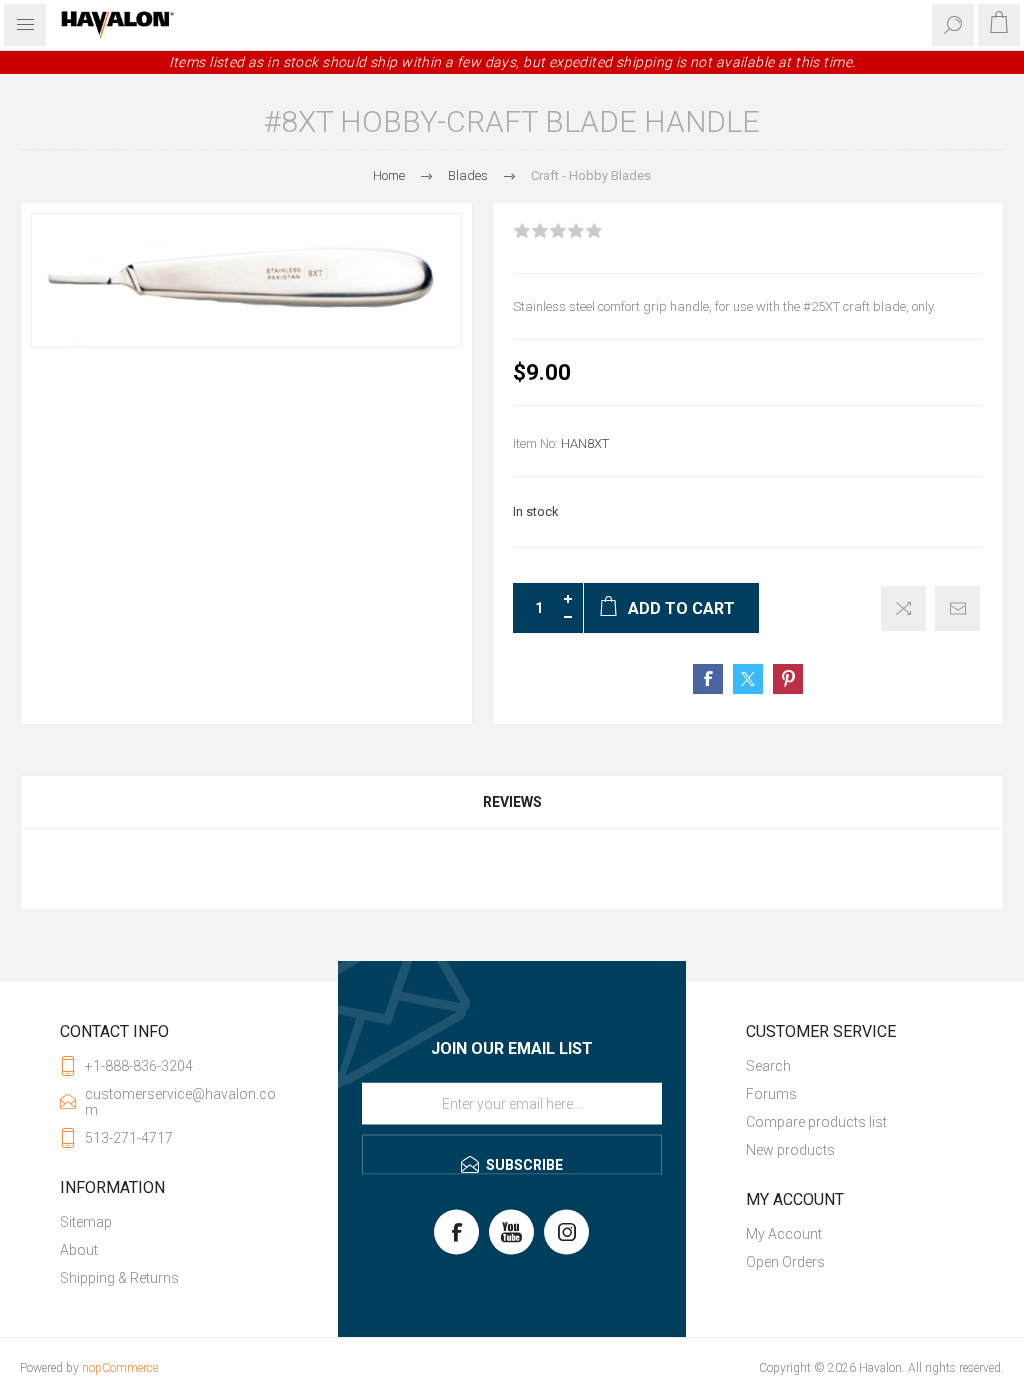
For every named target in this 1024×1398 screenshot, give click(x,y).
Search (768, 1066)
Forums (771, 1094)
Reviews (512, 802)
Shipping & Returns (119, 1278)
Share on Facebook (708, 679)
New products (790, 1150)
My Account (784, 1234)
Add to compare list (903, 608)
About (79, 1250)
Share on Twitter (748, 679)
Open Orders (785, 1262)
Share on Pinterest (788, 679)
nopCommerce (120, 1368)
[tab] (512, 802)
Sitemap (86, 1222)
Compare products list (816, 1122)
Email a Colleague (957, 608)
